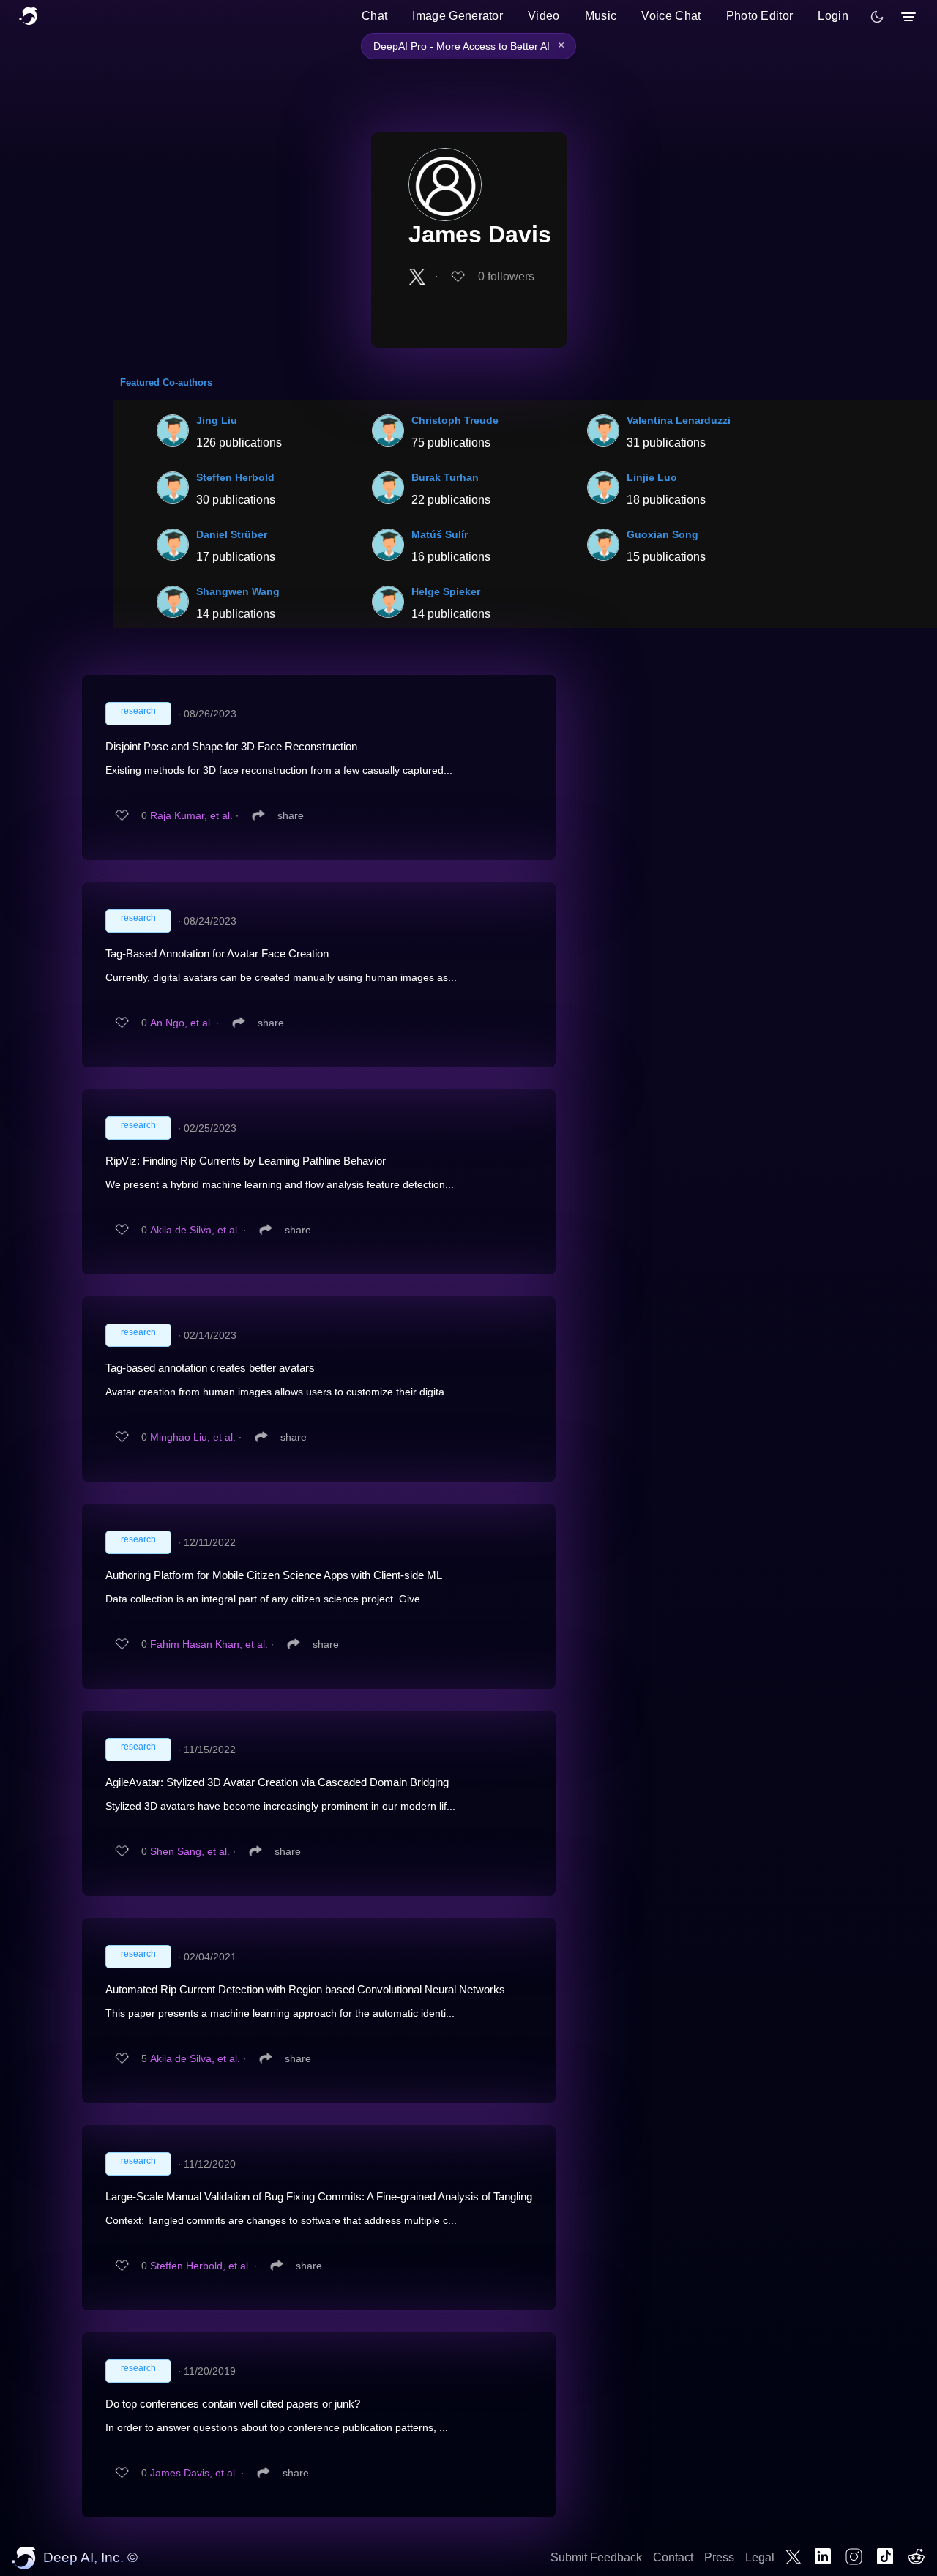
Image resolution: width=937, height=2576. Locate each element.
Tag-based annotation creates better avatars (210, 1368)
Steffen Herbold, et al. (201, 2266)
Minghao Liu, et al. (193, 1437)
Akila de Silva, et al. (195, 1230)
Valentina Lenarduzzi (679, 420)
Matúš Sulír (440, 534)
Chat (374, 16)
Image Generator (458, 16)
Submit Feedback (596, 2557)
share (291, 815)
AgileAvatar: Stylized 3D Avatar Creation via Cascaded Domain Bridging (277, 1782)
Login (833, 16)
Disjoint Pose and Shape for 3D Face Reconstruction (231, 746)
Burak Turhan (445, 477)
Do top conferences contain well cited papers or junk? (233, 2404)
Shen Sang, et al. (190, 1851)
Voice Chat (671, 16)
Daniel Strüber (232, 534)
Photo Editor (760, 16)
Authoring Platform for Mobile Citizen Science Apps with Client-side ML (274, 1575)
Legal (760, 2557)
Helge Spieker (446, 591)
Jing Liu (217, 420)
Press (719, 2557)
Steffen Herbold (235, 477)
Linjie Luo (652, 477)
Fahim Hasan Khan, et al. (209, 1644)
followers (506, 276)
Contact (673, 2557)
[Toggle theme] (877, 17)
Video (544, 16)
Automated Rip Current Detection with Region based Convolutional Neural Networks (305, 1989)
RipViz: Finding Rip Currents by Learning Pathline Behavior (246, 1161)
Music (601, 16)
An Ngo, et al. (182, 1023)
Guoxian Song (662, 534)
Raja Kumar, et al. (191, 815)
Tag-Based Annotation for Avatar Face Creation (217, 953)
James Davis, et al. (194, 2473)
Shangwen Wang (238, 591)
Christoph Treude (455, 420)
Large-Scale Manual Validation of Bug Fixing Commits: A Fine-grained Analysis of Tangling (319, 2196)
